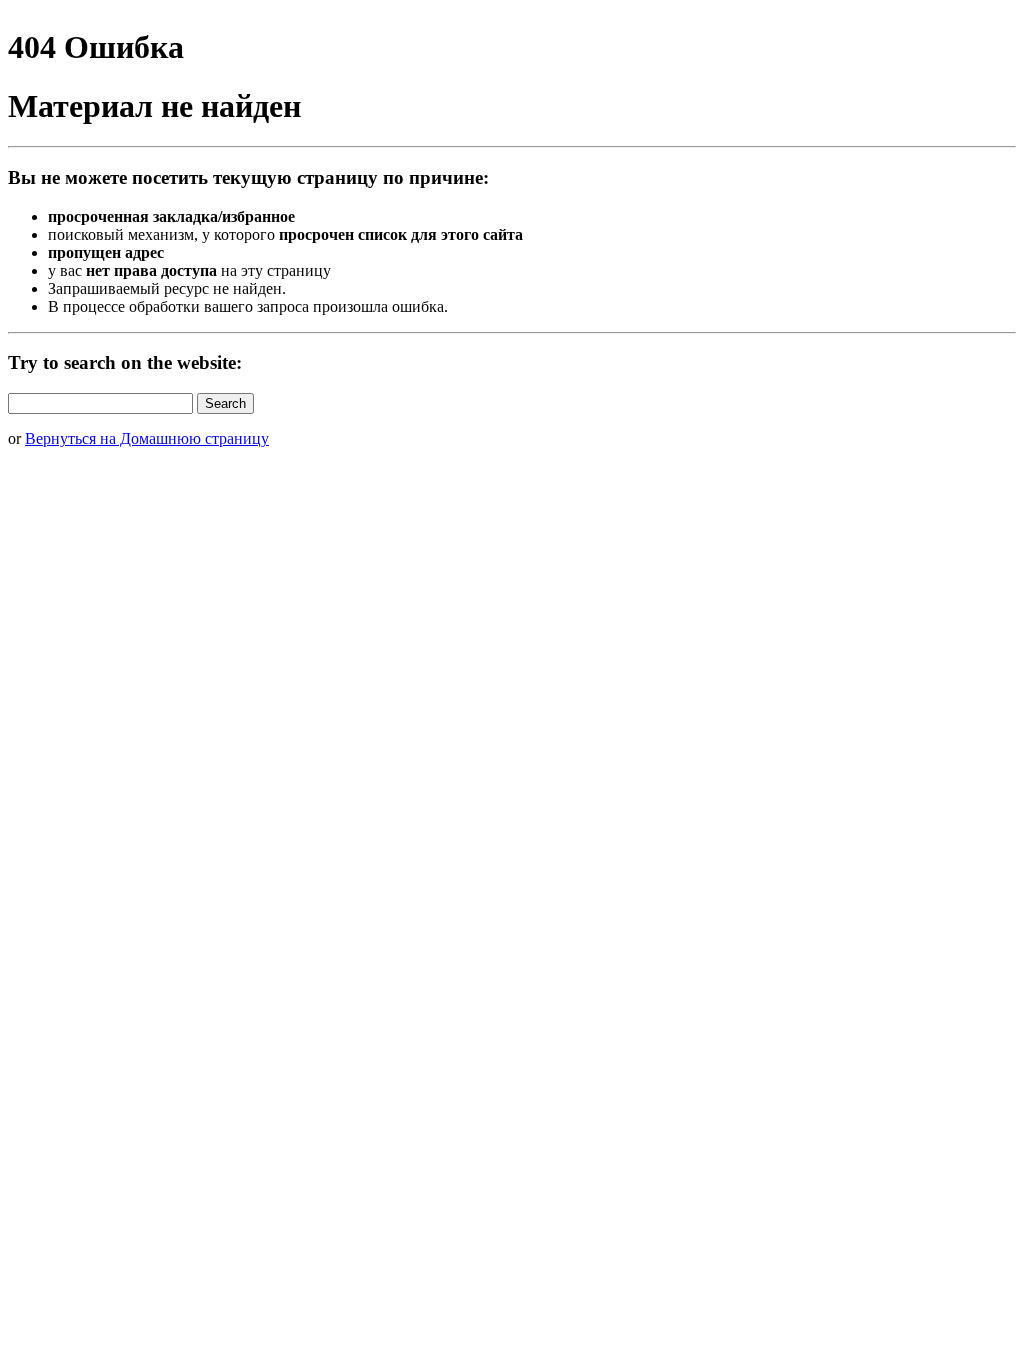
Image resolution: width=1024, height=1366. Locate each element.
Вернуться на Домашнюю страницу (147, 438)
